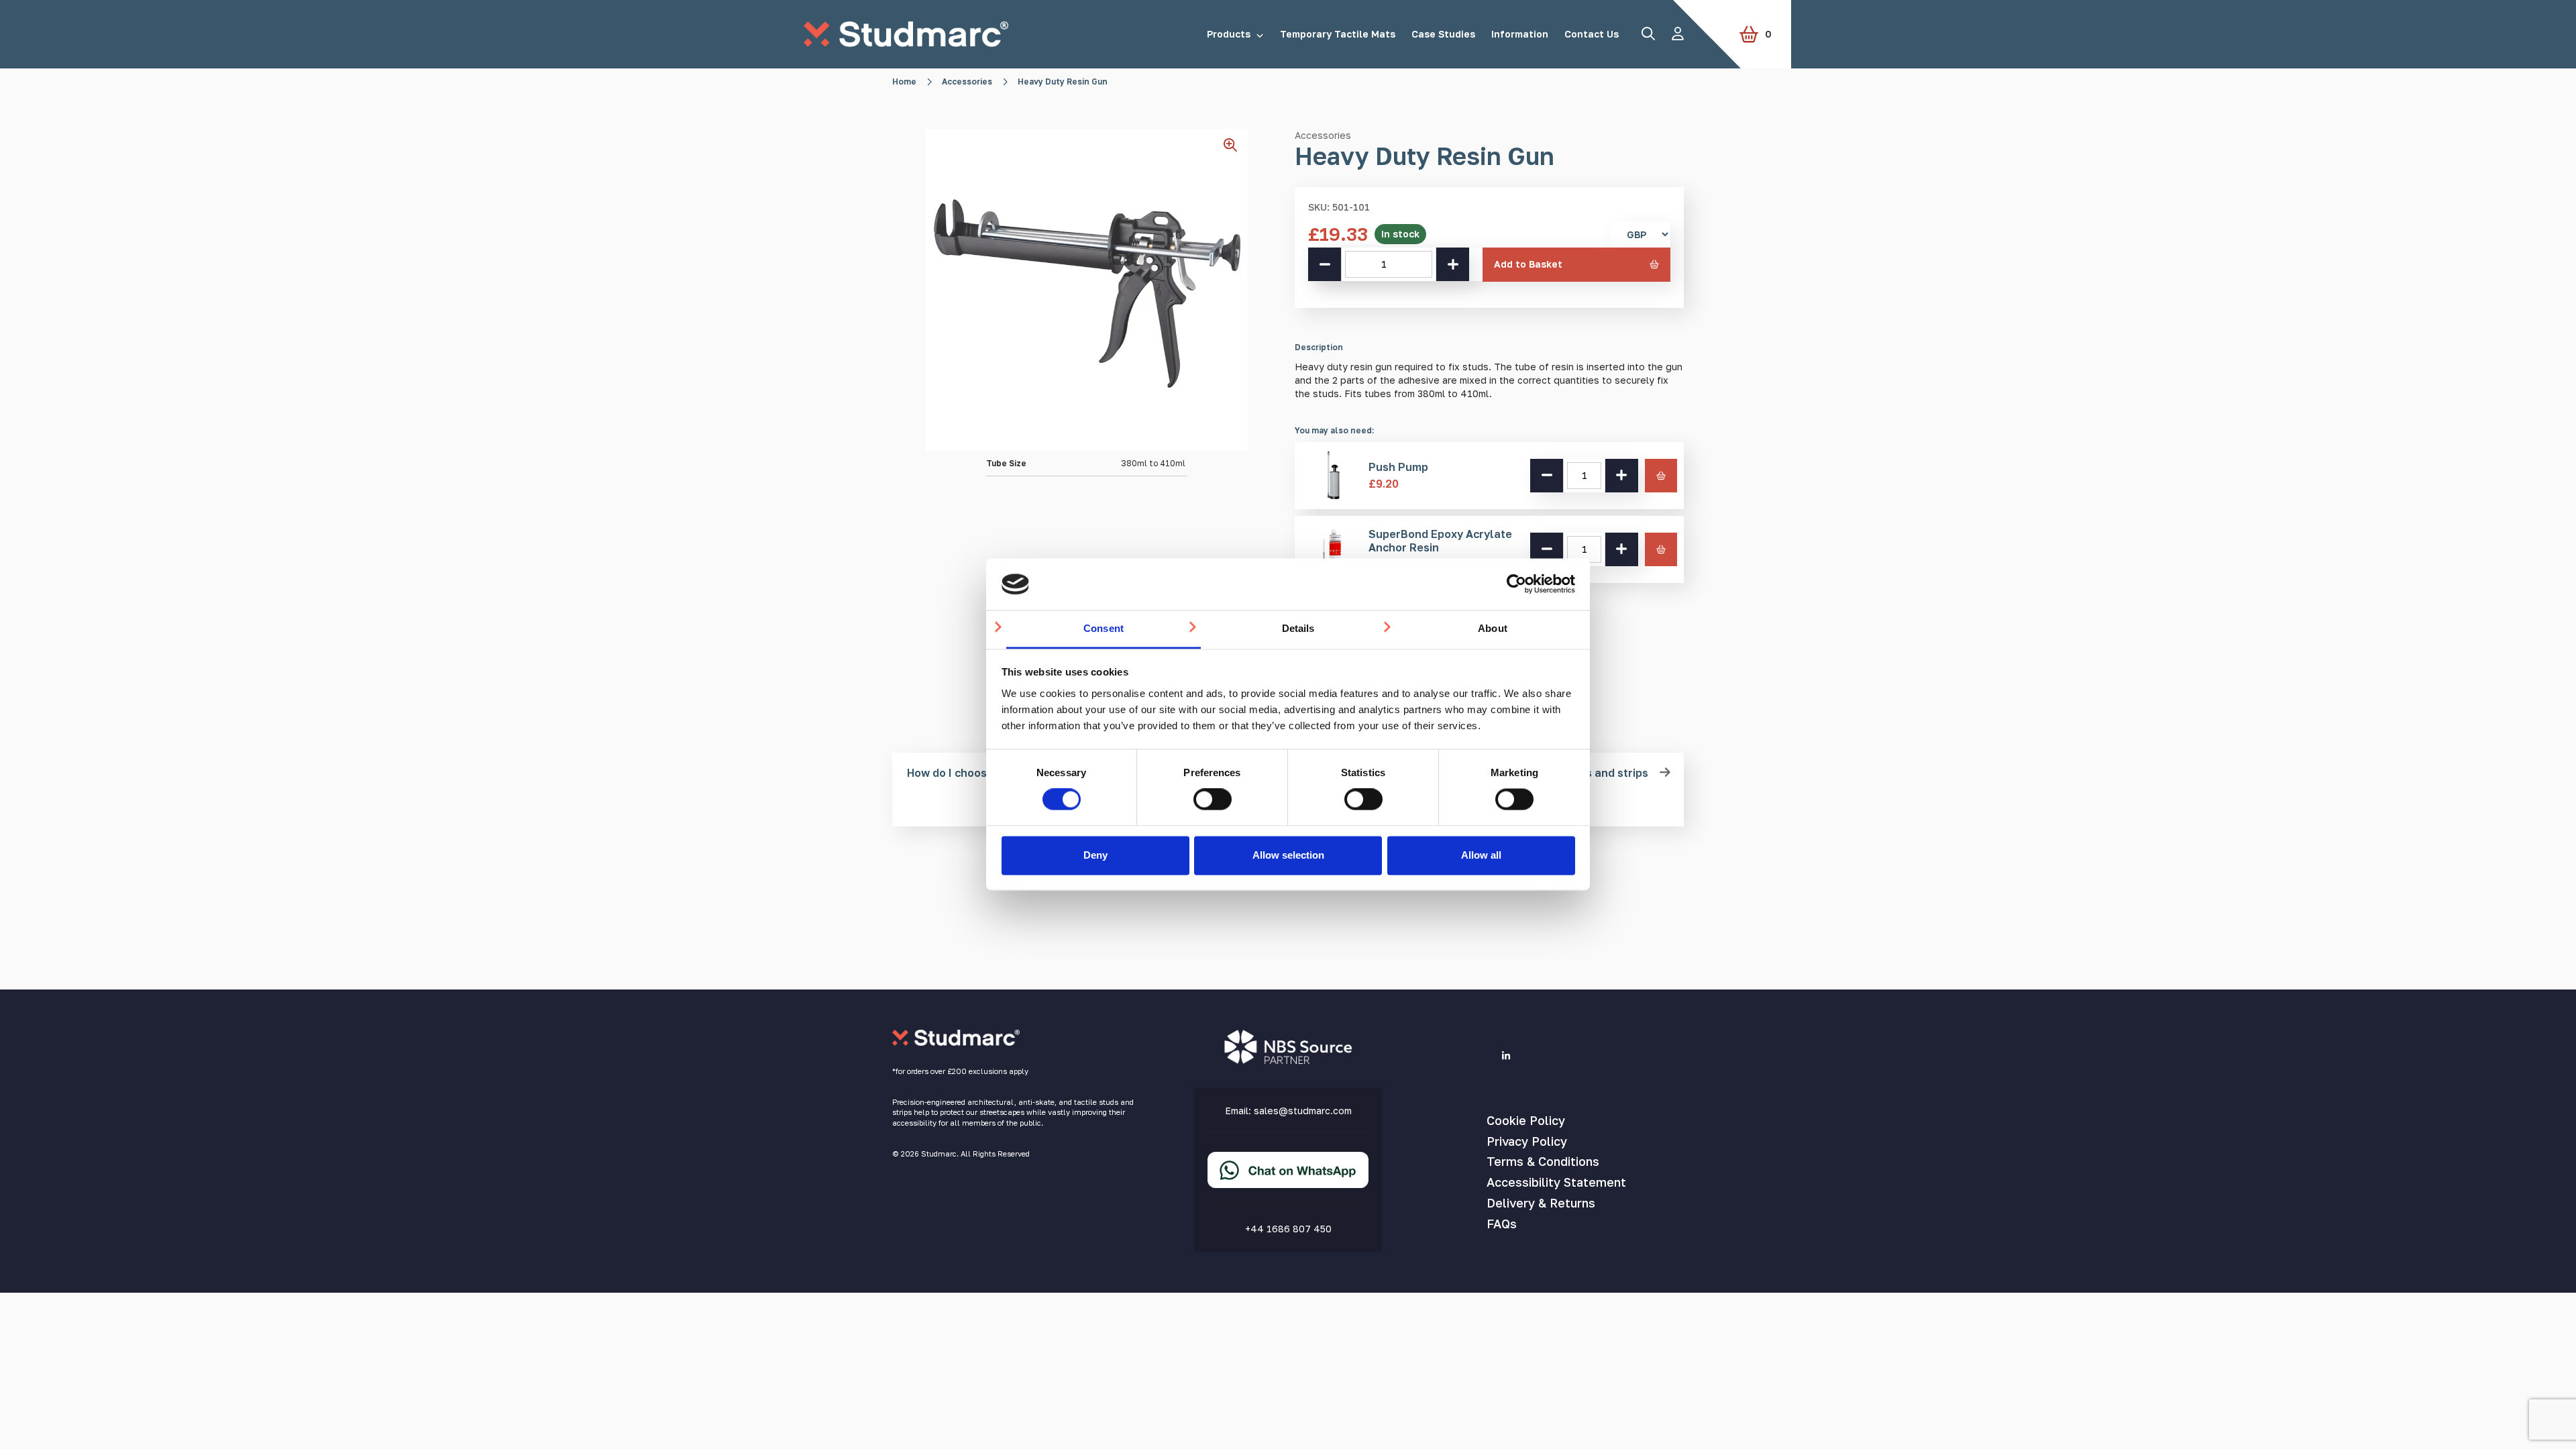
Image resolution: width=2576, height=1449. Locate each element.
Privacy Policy (1527, 1141)
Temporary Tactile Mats (1338, 34)
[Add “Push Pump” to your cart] (1661, 476)
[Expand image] (1236, 150)
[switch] (1213, 800)
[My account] (1678, 34)
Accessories (967, 82)
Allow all (1481, 855)
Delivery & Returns (1541, 1203)
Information (1520, 34)
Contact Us (1592, 34)
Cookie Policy (1526, 1120)
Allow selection (1288, 855)
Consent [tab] (1104, 628)
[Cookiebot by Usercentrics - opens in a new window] (1516, 584)
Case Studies (1443, 34)
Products (1229, 34)
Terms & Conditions (1543, 1161)
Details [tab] (1298, 628)
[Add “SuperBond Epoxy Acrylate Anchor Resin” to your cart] (1661, 549)
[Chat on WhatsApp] (1288, 1181)
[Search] (1648, 34)
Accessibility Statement (1556, 1182)
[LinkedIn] (1506, 1056)
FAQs (1502, 1224)
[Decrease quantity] (1325, 264)
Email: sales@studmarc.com (1288, 1111)
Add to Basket (1528, 264)
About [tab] (1493, 628)
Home (904, 82)
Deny (1095, 855)
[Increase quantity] (1452, 264)
